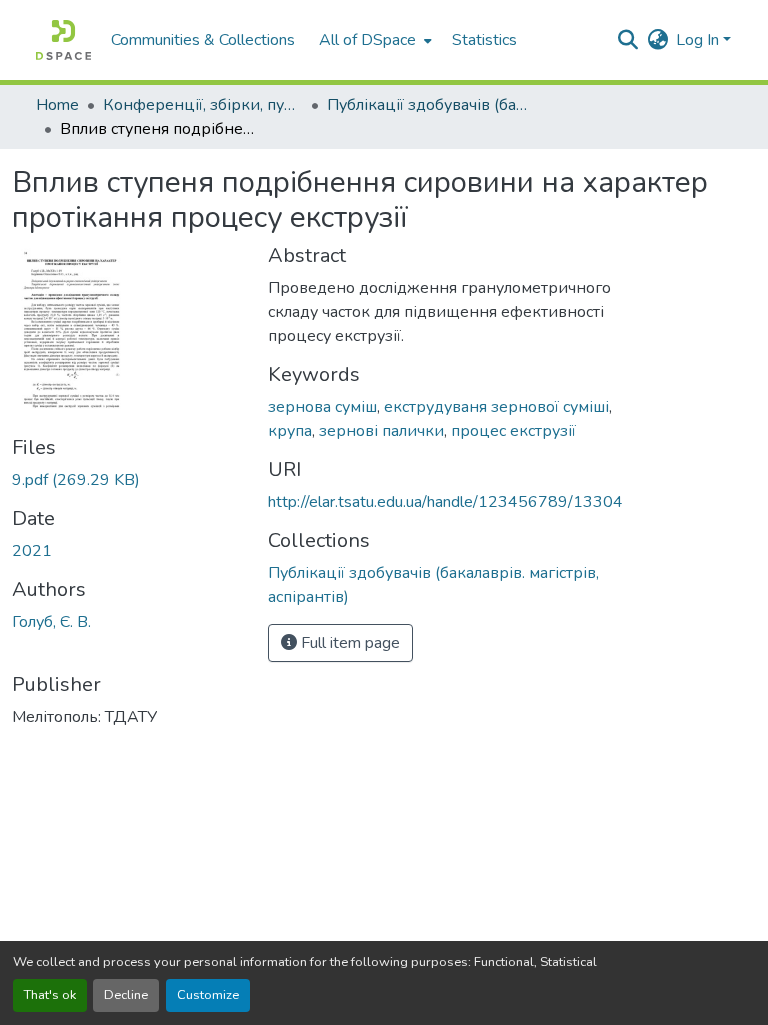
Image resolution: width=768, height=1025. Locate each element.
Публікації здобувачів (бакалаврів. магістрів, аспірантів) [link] (427, 105)
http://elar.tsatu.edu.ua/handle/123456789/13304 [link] (445, 502)
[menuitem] (373, 40)
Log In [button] (699, 40)
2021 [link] (32, 551)
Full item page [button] (348, 643)
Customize (208, 995)
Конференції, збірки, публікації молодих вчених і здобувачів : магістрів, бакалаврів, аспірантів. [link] (203, 105)
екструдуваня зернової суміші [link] (496, 407)
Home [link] (57, 105)
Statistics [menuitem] (484, 40)
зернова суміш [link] (322, 407)
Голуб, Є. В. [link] (51, 622)
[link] (128, 480)
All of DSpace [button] (367, 40)
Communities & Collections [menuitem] (203, 40)
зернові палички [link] (381, 431)
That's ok (50, 995)
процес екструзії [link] (513, 431)
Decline (126, 995)
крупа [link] (290, 431)
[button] (63, 40)
